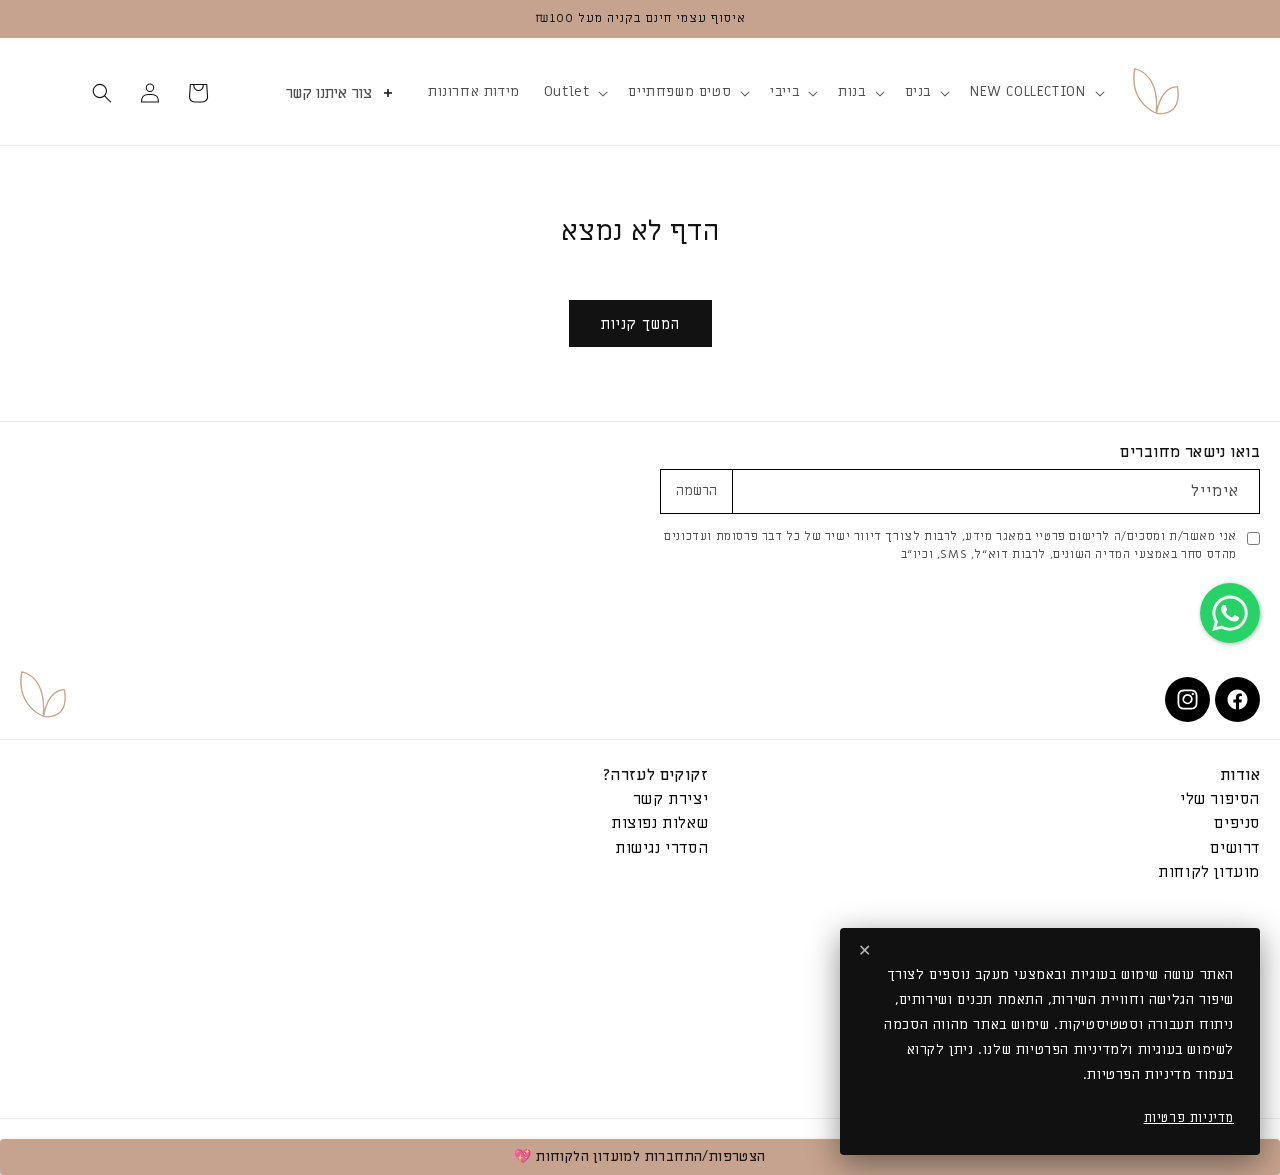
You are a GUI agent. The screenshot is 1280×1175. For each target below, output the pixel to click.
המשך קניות (640, 324)
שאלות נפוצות (659, 823)
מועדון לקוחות (1209, 871)
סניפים (1237, 823)
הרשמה (696, 491)
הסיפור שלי (1220, 799)
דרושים (1235, 847)
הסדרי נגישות (661, 847)
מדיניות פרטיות (1189, 1117)
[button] (1035, 92)
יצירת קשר (670, 799)
